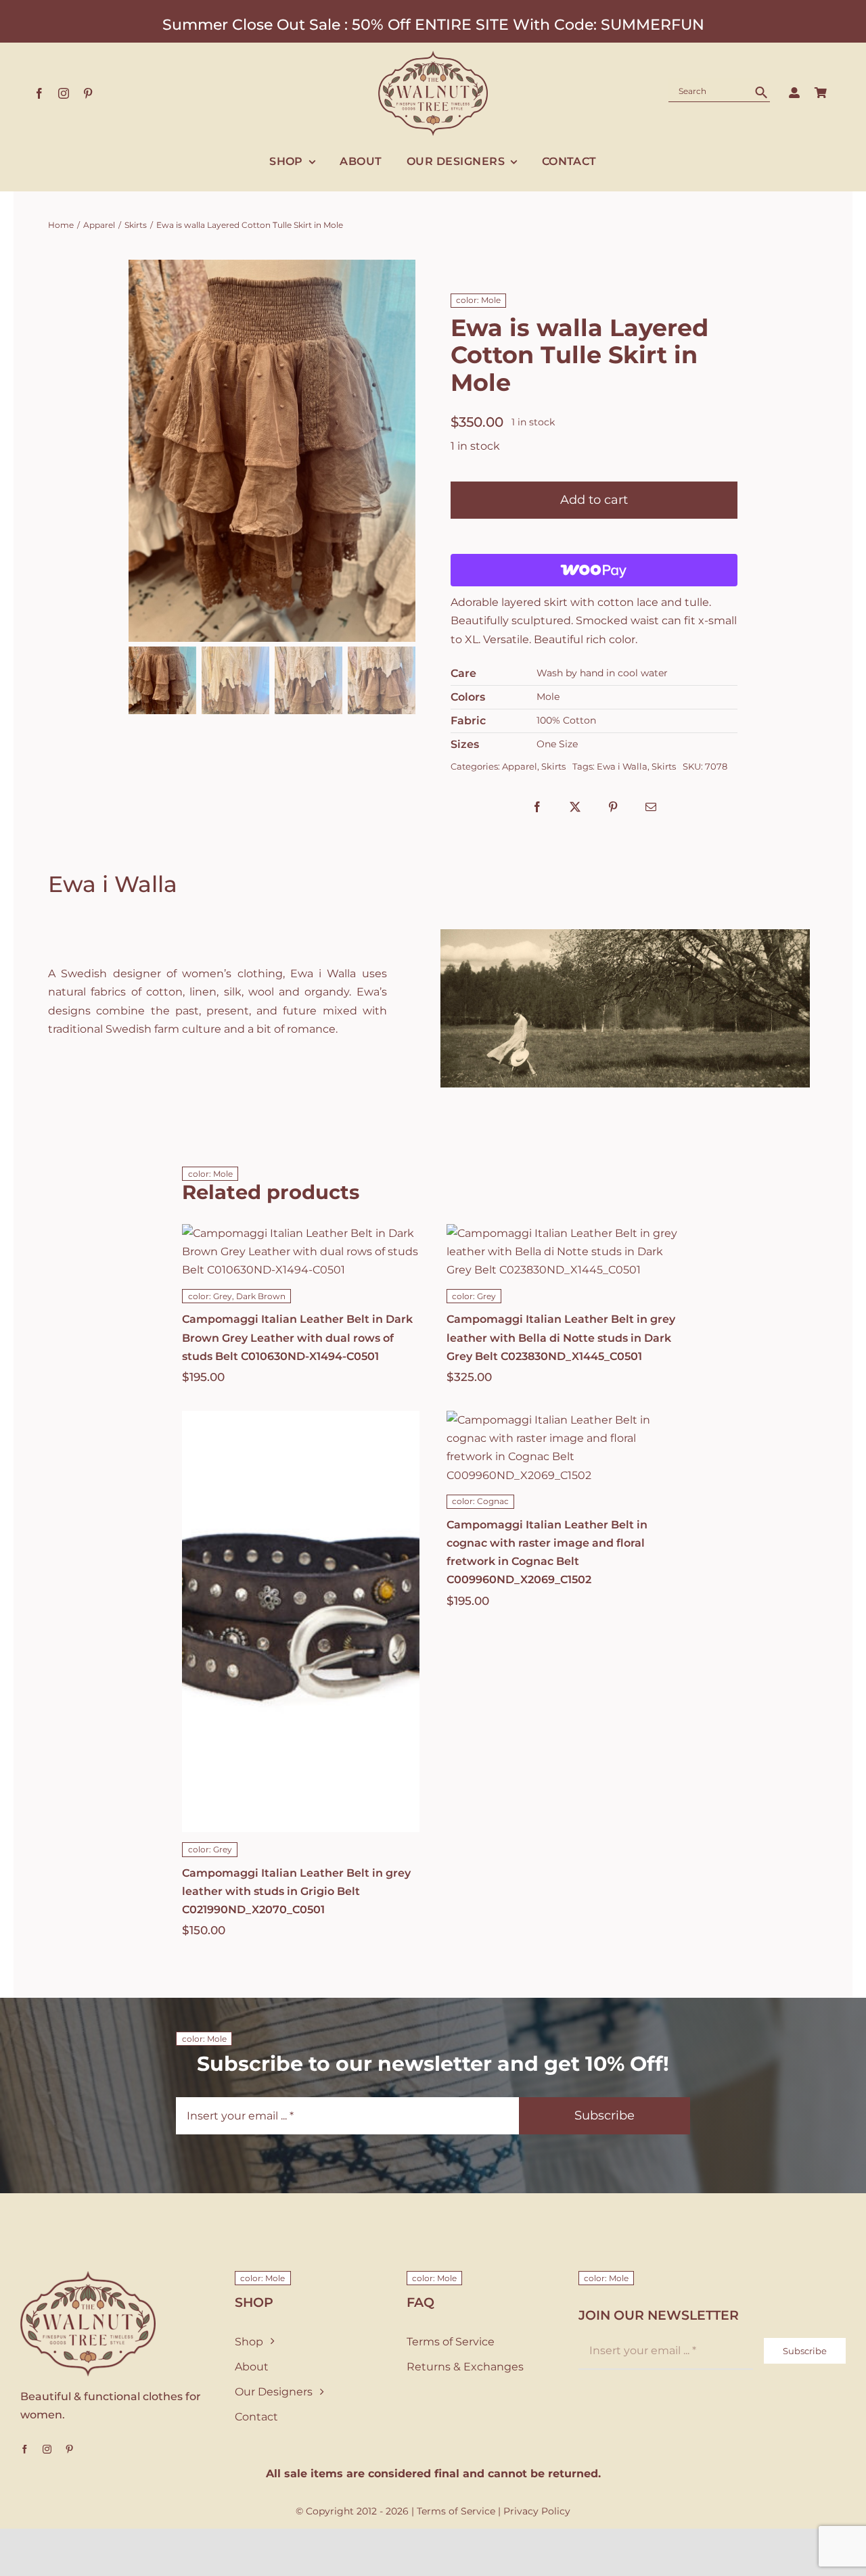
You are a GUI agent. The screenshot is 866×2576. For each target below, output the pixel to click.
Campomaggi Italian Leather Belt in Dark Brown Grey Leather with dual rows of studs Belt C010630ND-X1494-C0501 (297, 1337)
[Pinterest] (613, 807)
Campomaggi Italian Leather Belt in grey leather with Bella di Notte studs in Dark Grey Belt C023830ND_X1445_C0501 (561, 1337)
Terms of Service (456, 2511)
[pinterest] (88, 93)
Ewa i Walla (622, 766)
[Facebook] (537, 807)
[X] (575, 807)
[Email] (651, 807)
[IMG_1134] (272, 451)
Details (345, 1652)
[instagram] (64, 93)
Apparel (520, 766)
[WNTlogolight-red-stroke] (433, 56)
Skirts (553, 766)
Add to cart (594, 500)
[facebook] (39, 93)
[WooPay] (594, 570)
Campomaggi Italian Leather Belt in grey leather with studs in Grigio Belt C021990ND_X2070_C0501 (296, 1891)
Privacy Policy (537, 2511)
